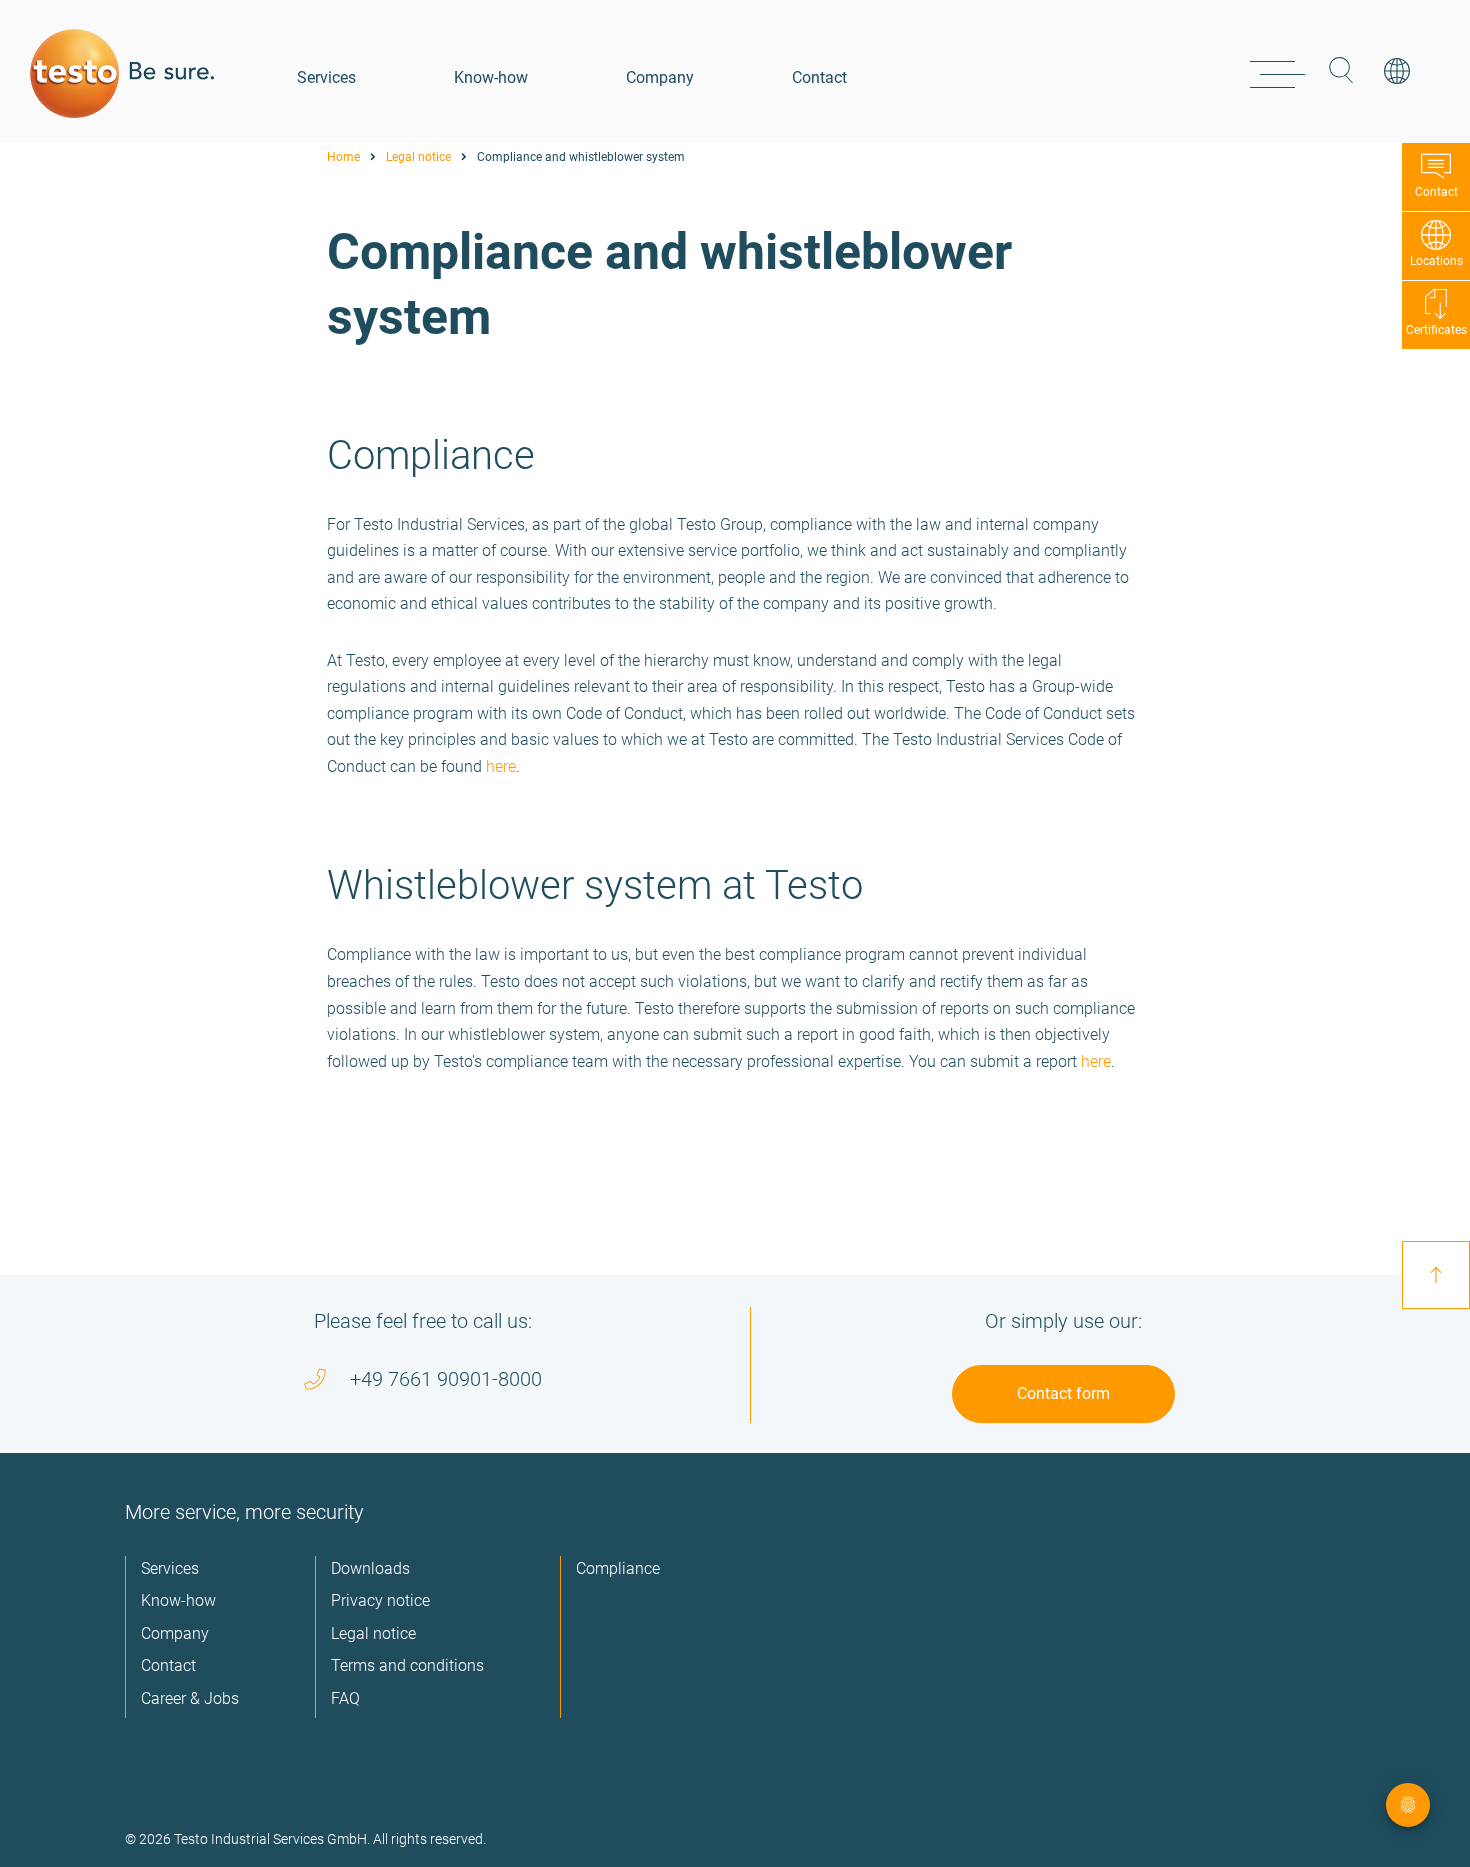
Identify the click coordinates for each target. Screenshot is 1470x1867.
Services (326, 77)
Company (660, 77)
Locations (1436, 261)
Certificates (1436, 330)
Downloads (370, 1568)
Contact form (1063, 1393)
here (501, 766)
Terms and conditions (407, 1665)
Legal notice (418, 157)
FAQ (345, 1698)
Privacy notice (380, 1600)
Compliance (618, 1568)
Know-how (491, 77)
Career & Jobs (190, 1698)
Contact (819, 77)
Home (343, 157)
